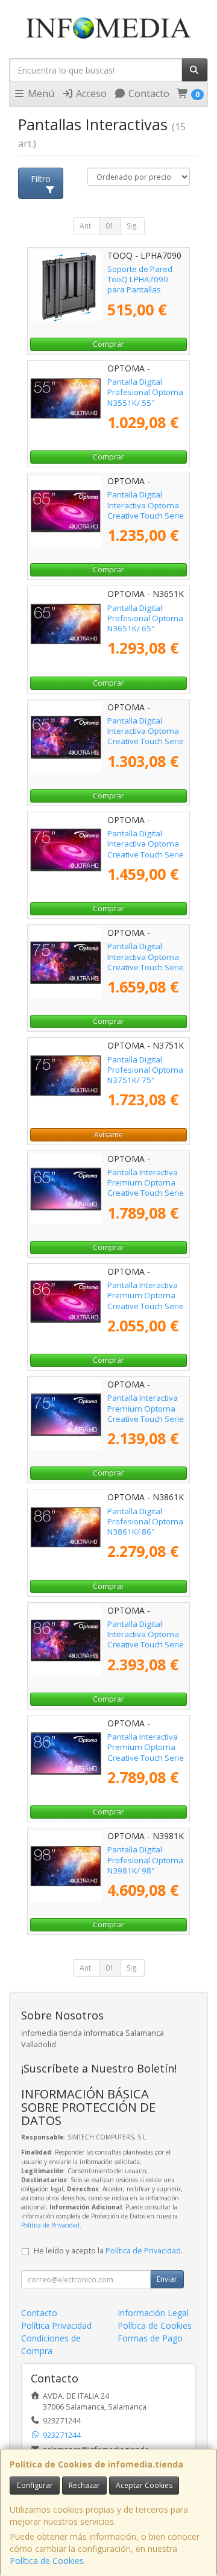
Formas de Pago (150, 2338)
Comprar (108, 344)
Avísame (108, 1135)
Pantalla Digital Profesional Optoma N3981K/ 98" (145, 1860)
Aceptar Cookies (144, 2485)
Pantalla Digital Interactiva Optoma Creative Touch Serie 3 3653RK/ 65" (146, 736)
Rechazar (84, 2485)
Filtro (41, 179)
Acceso (90, 93)
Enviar (167, 2279)
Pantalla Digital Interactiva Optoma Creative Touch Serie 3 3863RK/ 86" (146, 1640)
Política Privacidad (56, 2325)
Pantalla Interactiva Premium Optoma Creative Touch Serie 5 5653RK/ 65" (146, 1188)
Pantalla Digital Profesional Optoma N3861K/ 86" (145, 1522)
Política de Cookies (47, 2561)
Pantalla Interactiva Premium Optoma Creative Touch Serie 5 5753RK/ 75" (146, 1413)
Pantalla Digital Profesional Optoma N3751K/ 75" (145, 1070)
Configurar (35, 2485)
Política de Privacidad (50, 2225)
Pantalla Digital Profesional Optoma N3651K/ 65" (145, 618)
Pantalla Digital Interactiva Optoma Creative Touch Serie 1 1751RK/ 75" (146, 849)
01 (110, 226)
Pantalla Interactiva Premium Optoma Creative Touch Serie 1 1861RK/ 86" (146, 1301)
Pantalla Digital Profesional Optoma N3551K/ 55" (145, 392)
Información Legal (153, 2313)
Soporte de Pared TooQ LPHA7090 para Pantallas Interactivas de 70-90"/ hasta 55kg (141, 290)
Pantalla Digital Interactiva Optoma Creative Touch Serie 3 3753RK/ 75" (146, 962)
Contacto (148, 93)
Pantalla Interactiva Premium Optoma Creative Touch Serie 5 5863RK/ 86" (146, 1752)
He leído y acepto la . (108, 2251)
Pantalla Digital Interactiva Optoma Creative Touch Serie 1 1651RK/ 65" (146, 510)
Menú (40, 93)
